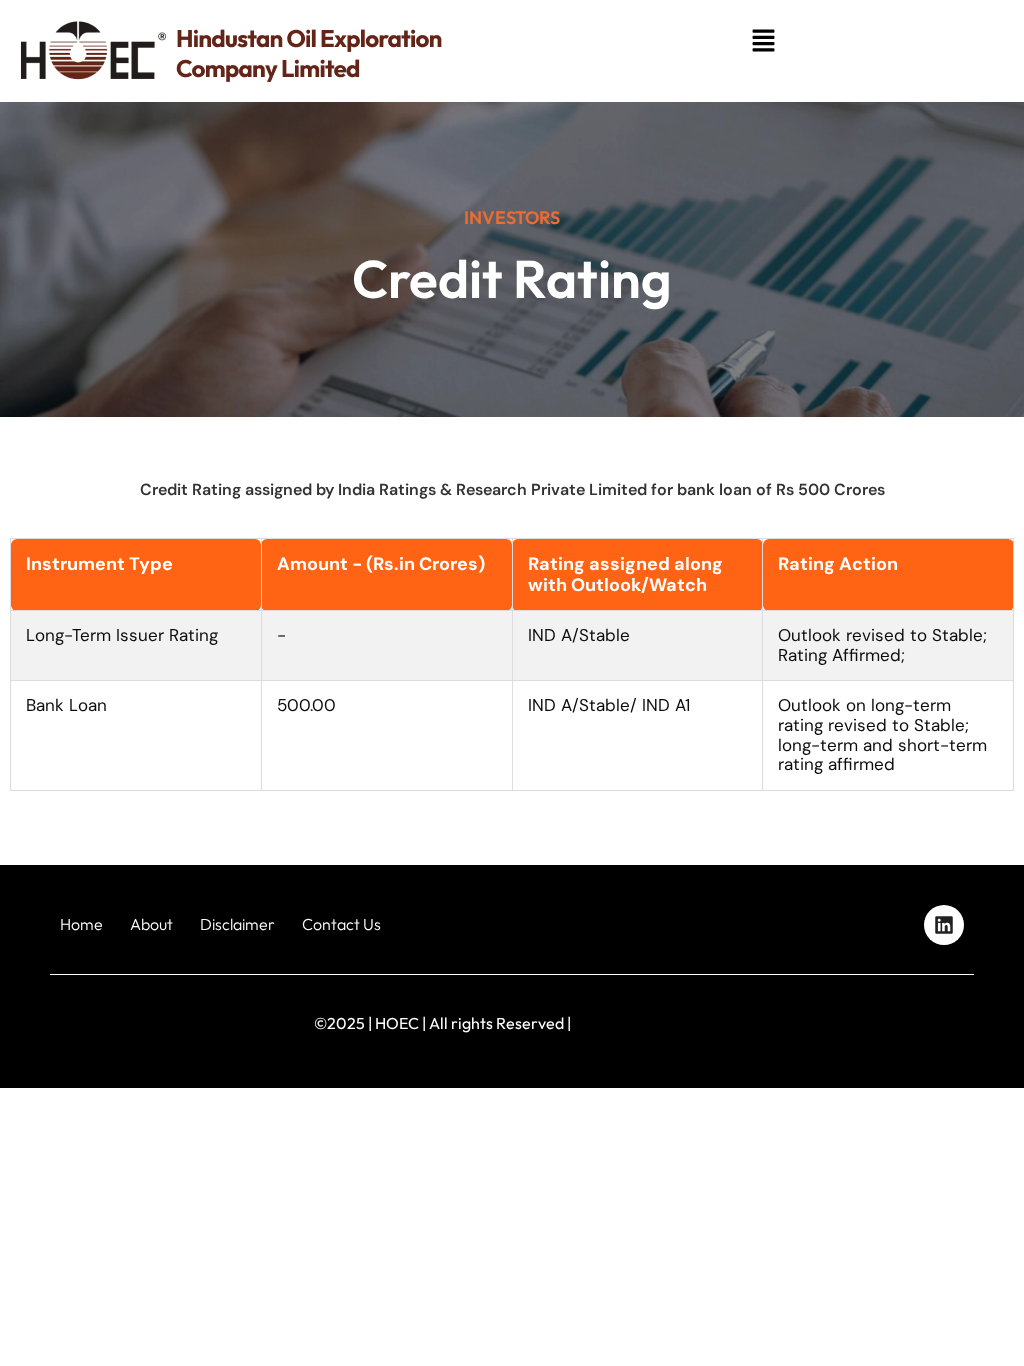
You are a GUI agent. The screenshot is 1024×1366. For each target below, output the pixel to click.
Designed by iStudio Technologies (904, 1023)
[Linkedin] (944, 925)
